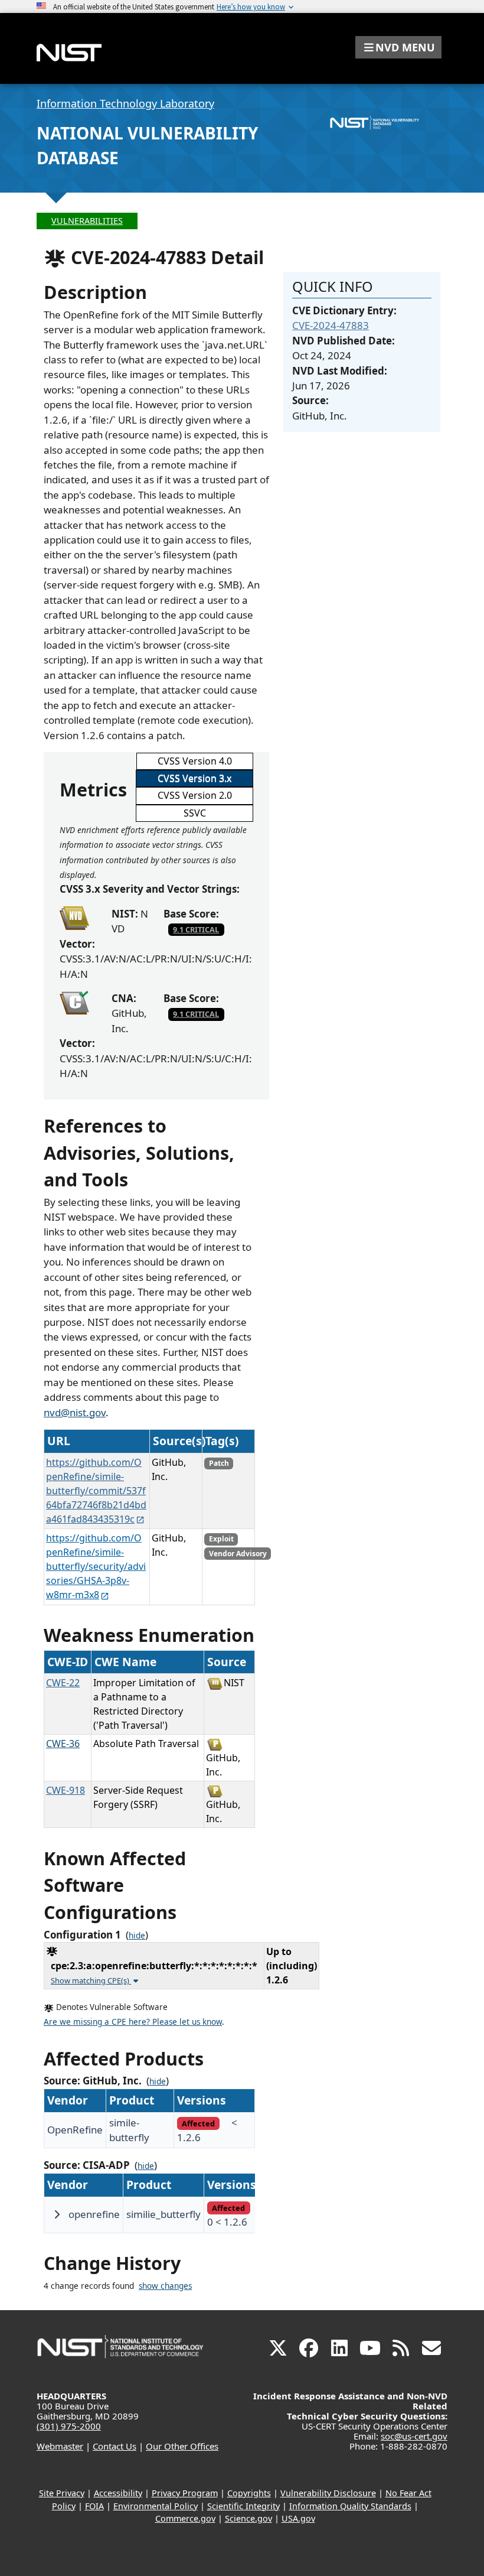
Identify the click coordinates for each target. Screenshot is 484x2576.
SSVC (195, 813)
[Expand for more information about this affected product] (57, 2214)
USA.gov (298, 2518)
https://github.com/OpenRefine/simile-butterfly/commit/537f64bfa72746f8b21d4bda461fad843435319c (96, 1491)
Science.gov (248, 2518)
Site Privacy (62, 2493)
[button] (398, 47)
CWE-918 (66, 1790)
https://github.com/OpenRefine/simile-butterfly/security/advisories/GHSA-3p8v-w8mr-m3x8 (96, 1566)
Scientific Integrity (243, 2506)
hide (137, 1936)
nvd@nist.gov (75, 1412)
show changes (165, 2286)
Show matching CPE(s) (91, 1980)
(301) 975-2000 (69, 2426)
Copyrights (249, 2493)
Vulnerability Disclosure (328, 2493)
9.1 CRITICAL (196, 929)
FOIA (94, 2506)
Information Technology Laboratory (125, 103)
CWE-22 (63, 1683)
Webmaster (60, 2446)
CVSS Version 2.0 (195, 795)
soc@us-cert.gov (414, 2436)
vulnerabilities (87, 221)
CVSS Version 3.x (194, 778)
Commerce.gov (185, 2518)
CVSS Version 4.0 (195, 761)
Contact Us (115, 2446)
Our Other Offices (182, 2446)
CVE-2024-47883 (331, 325)
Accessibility (118, 2493)
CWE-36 (63, 1744)
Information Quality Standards (350, 2506)
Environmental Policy (156, 2506)
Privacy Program (185, 2493)
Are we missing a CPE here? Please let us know (133, 2022)
